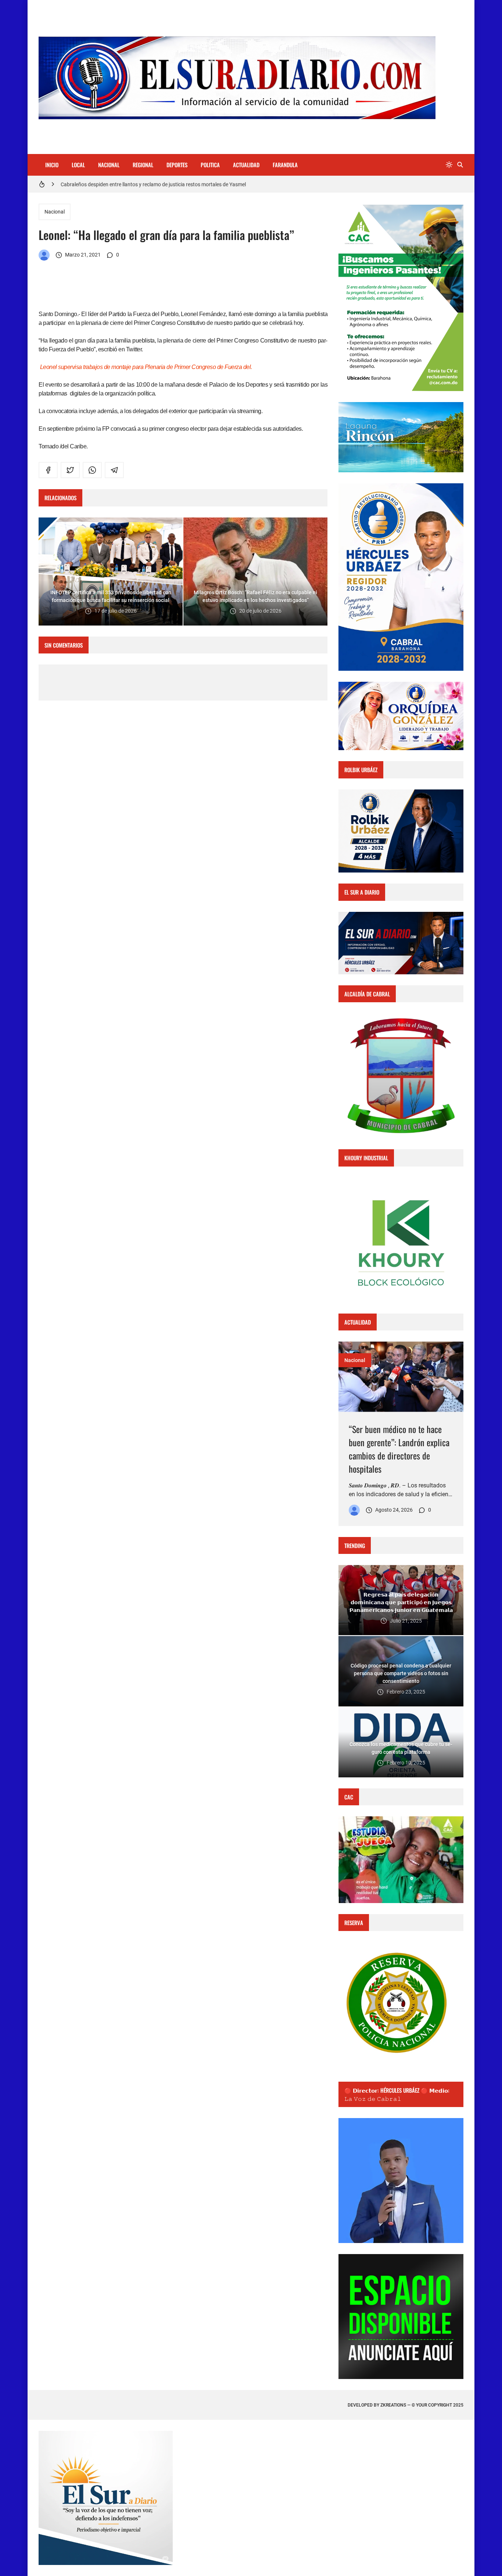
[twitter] (70, 470)
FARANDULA (285, 165)
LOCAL (78, 165)
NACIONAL (109, 165)
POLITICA (210, 165)
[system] (449, 165)
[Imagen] (401, 1377)
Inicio (52, 165)
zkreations (393, 2405)
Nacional (55, 212)
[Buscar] (460, 165)
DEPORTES (177, 165)
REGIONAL (143, 165)
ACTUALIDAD (246, 165)
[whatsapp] (92, 470)
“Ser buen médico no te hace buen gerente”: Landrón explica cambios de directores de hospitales (399, 1449)
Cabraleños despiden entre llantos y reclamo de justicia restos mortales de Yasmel (153, 184)
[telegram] (114, 470)
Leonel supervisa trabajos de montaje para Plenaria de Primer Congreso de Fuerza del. (146, 367)
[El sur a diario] (44, 255)
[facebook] (48, 470)
